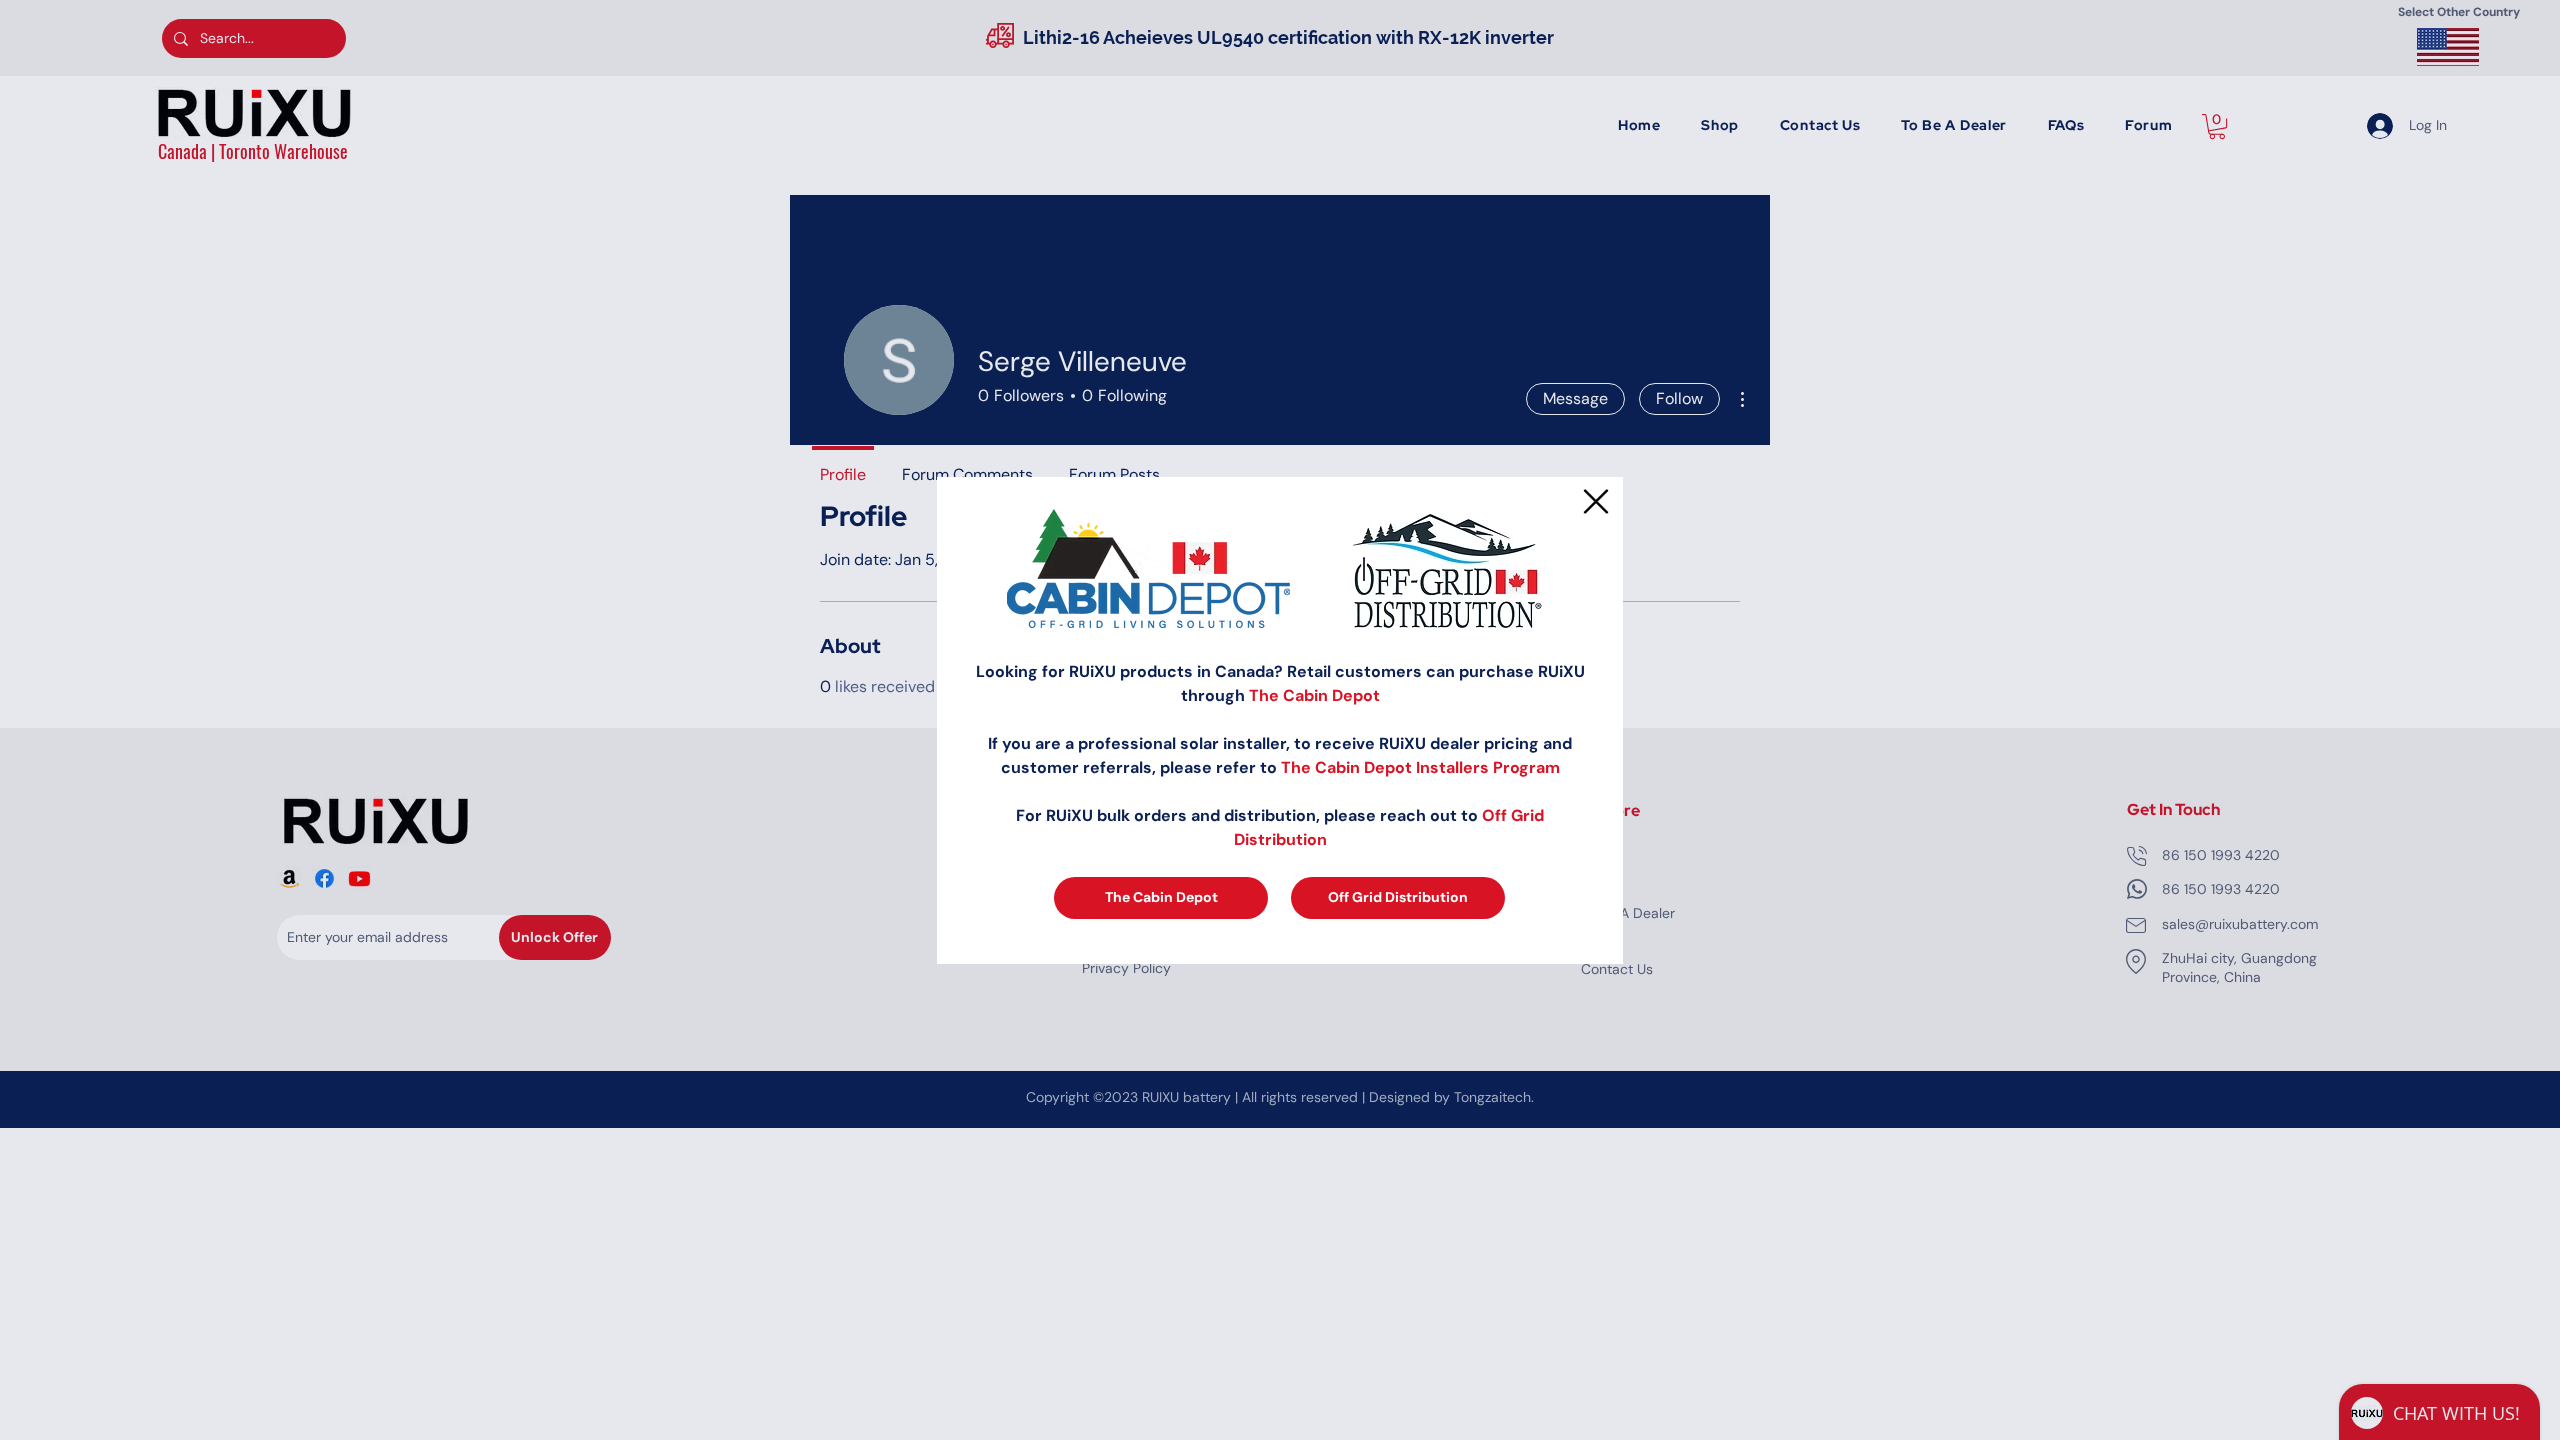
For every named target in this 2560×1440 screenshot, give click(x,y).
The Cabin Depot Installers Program (1420, 767)
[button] (1596, 501)
